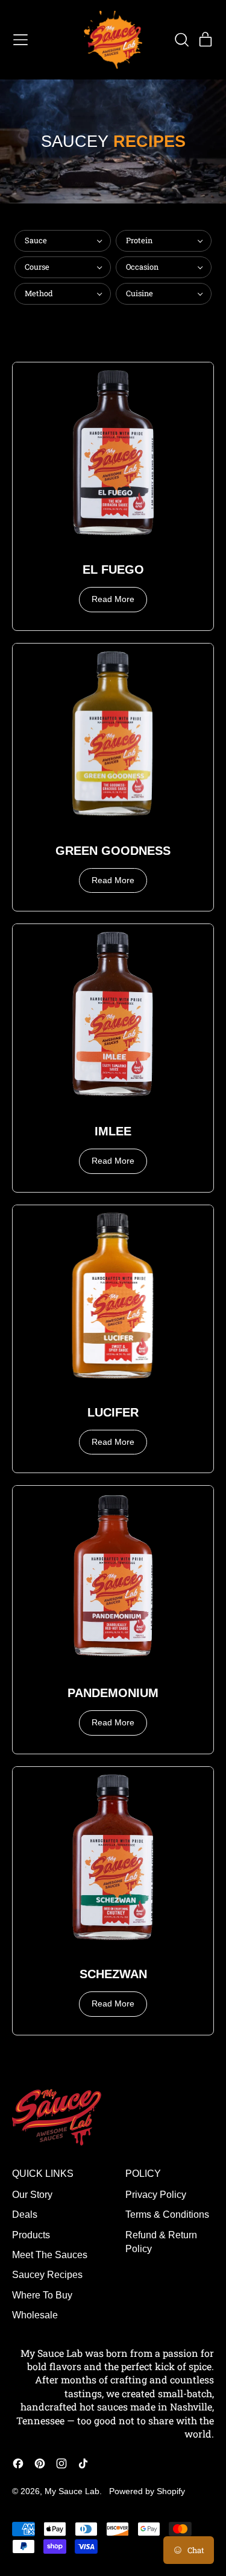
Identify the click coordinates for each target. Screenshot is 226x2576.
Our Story (32, 2195)
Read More (113, 599)
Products (31, 2235)
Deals (25, 2214)
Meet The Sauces (50, 2255)
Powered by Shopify (147, 2491)
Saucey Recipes (47, 2275)
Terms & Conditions (167, 2214)
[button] (181, 40)
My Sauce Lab (72, 2491)
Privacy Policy (156, 2195)
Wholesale (35, 2315)
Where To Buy (42, 2295)
